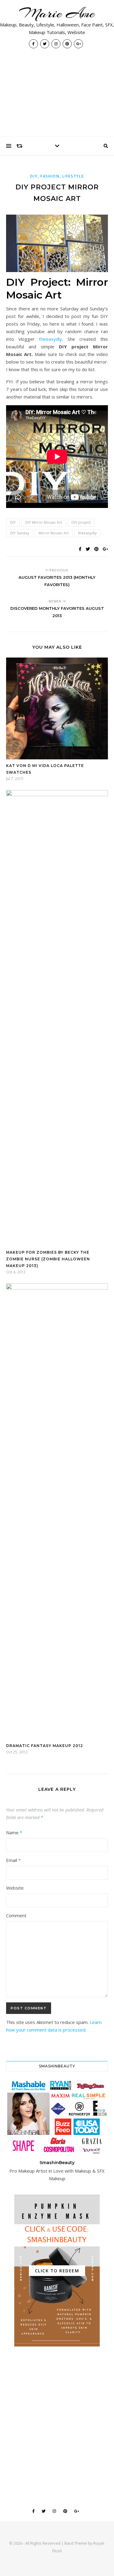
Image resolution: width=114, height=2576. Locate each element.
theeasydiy (50, 339)
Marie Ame (57, 13)
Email (13, 1860)
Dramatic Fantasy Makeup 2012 (45, 1746)
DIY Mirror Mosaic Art (44, 522)
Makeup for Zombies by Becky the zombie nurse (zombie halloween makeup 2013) (48, 1259)
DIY (13, 522)
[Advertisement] (57, 96)
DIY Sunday (20, 533)
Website (15, 1888)
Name (14, 1832)
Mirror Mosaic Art (54, 533)
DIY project (81, 522)
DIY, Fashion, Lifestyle (57, 176)
